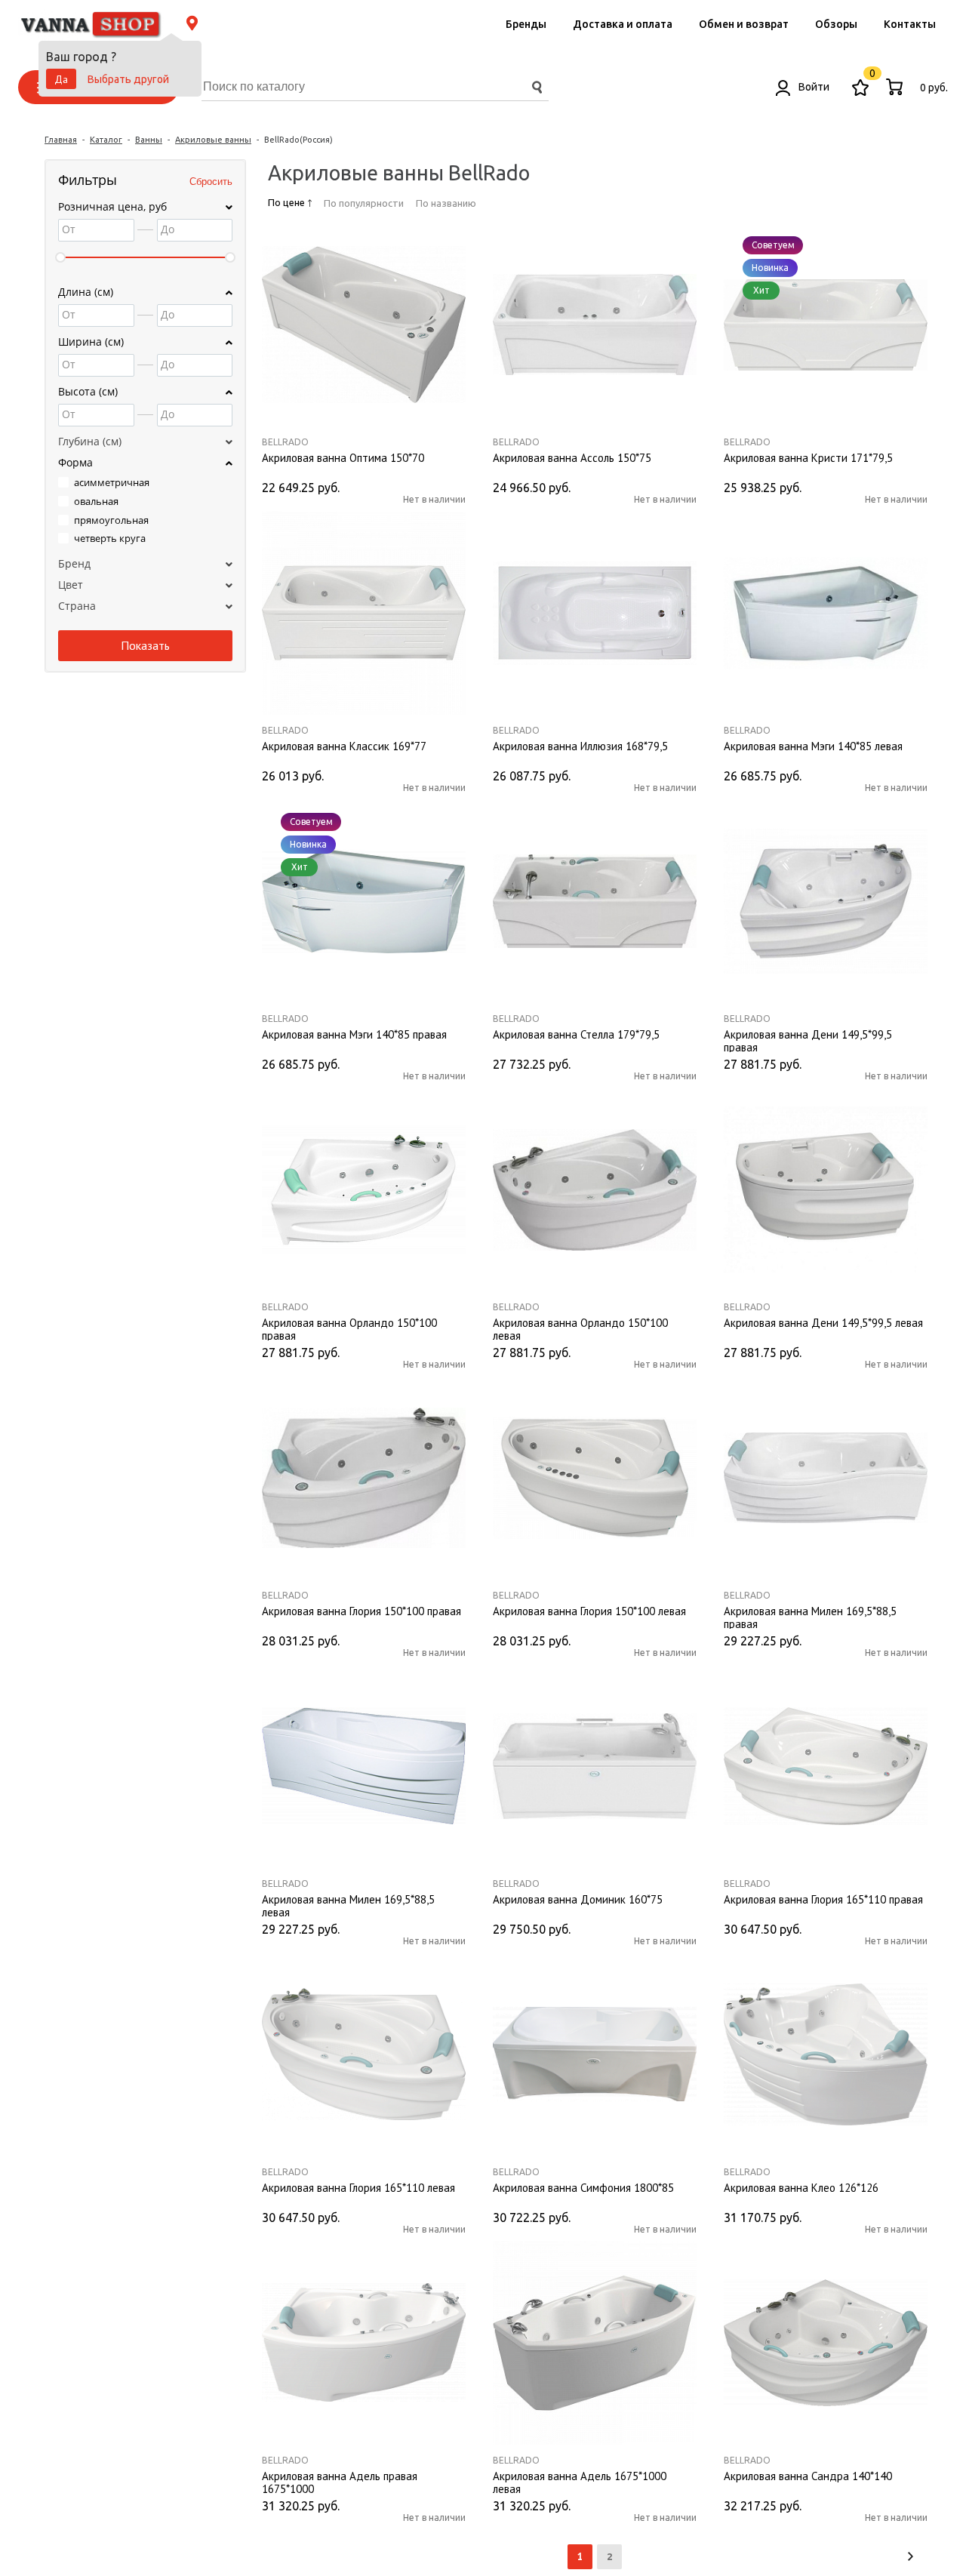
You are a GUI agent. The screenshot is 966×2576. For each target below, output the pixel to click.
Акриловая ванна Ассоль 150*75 (572, 458)
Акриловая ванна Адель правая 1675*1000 (340, 2482)
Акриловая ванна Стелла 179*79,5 (576, 1035)
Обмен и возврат (744, 24)
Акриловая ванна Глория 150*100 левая (589, 1611)
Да (61, 79)
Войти (813, 87)
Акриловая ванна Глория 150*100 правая (361, 1611)
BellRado (285, 442)
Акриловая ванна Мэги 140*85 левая (813, 746)
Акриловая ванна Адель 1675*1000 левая (580, 2482)
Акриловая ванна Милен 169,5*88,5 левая (348, 1905)
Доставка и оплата (623, 24)
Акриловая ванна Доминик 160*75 (578, 1900)
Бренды (526, 24)
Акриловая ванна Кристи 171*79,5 (808, 458)
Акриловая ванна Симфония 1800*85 (583, 2188)
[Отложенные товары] (860, 87)
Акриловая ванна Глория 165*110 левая (358, 2188)
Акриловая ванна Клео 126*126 (801, 2188)
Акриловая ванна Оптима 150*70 (343, 458)
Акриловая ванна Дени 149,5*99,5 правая (808, 1040)
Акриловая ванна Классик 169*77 (344, 746)
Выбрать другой (128, 79)
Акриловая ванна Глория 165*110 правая (823, 1900)
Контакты (910, 24)
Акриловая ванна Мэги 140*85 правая (354, 1035)
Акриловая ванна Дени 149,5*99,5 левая (823, 1323)
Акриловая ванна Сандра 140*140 (808, 2476)
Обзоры (836, 24)
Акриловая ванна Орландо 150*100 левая (580, 1328)
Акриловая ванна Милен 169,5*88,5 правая (810, 1617)
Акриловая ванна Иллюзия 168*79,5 (580, 746)
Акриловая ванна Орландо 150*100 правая (349, 1328)
